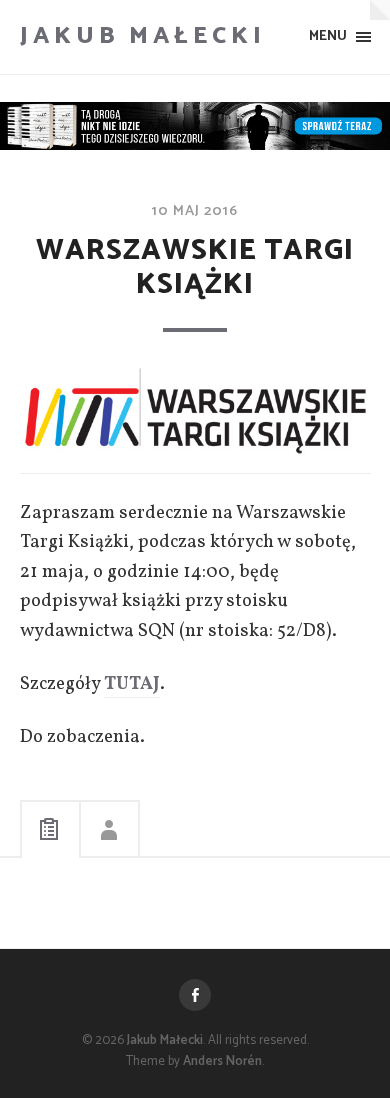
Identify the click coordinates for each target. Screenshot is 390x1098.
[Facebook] (195, 995)
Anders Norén (222, 1061)
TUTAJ (132, 684)
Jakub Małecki (143, 36)
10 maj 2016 (195, 211)
